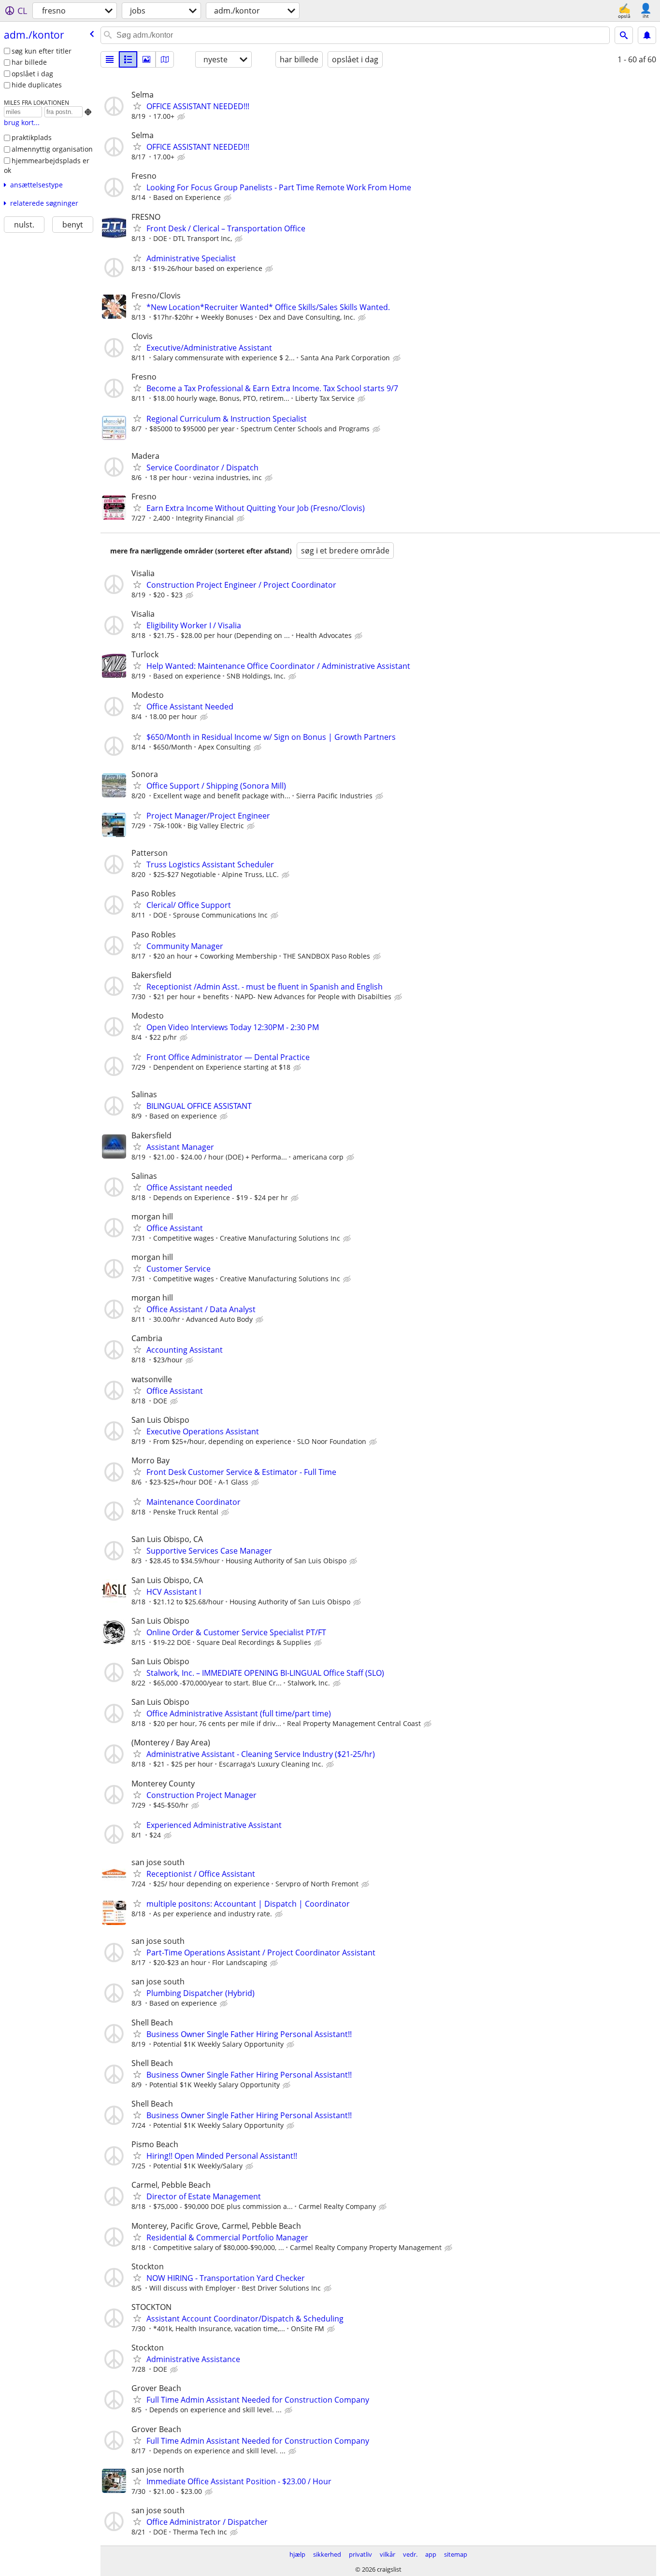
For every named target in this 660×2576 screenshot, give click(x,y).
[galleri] (146, 59)
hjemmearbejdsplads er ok (47, 166)
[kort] (165, 59)
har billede (29, 62)
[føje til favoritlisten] (137, 106)
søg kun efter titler (42, 51)
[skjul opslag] (182, 117)
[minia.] (128, 59)
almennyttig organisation (52, 149)
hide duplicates (37, 85)
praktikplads (32, 137)
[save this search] (647, 35)
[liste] (110, 59)
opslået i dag (32, 74)
